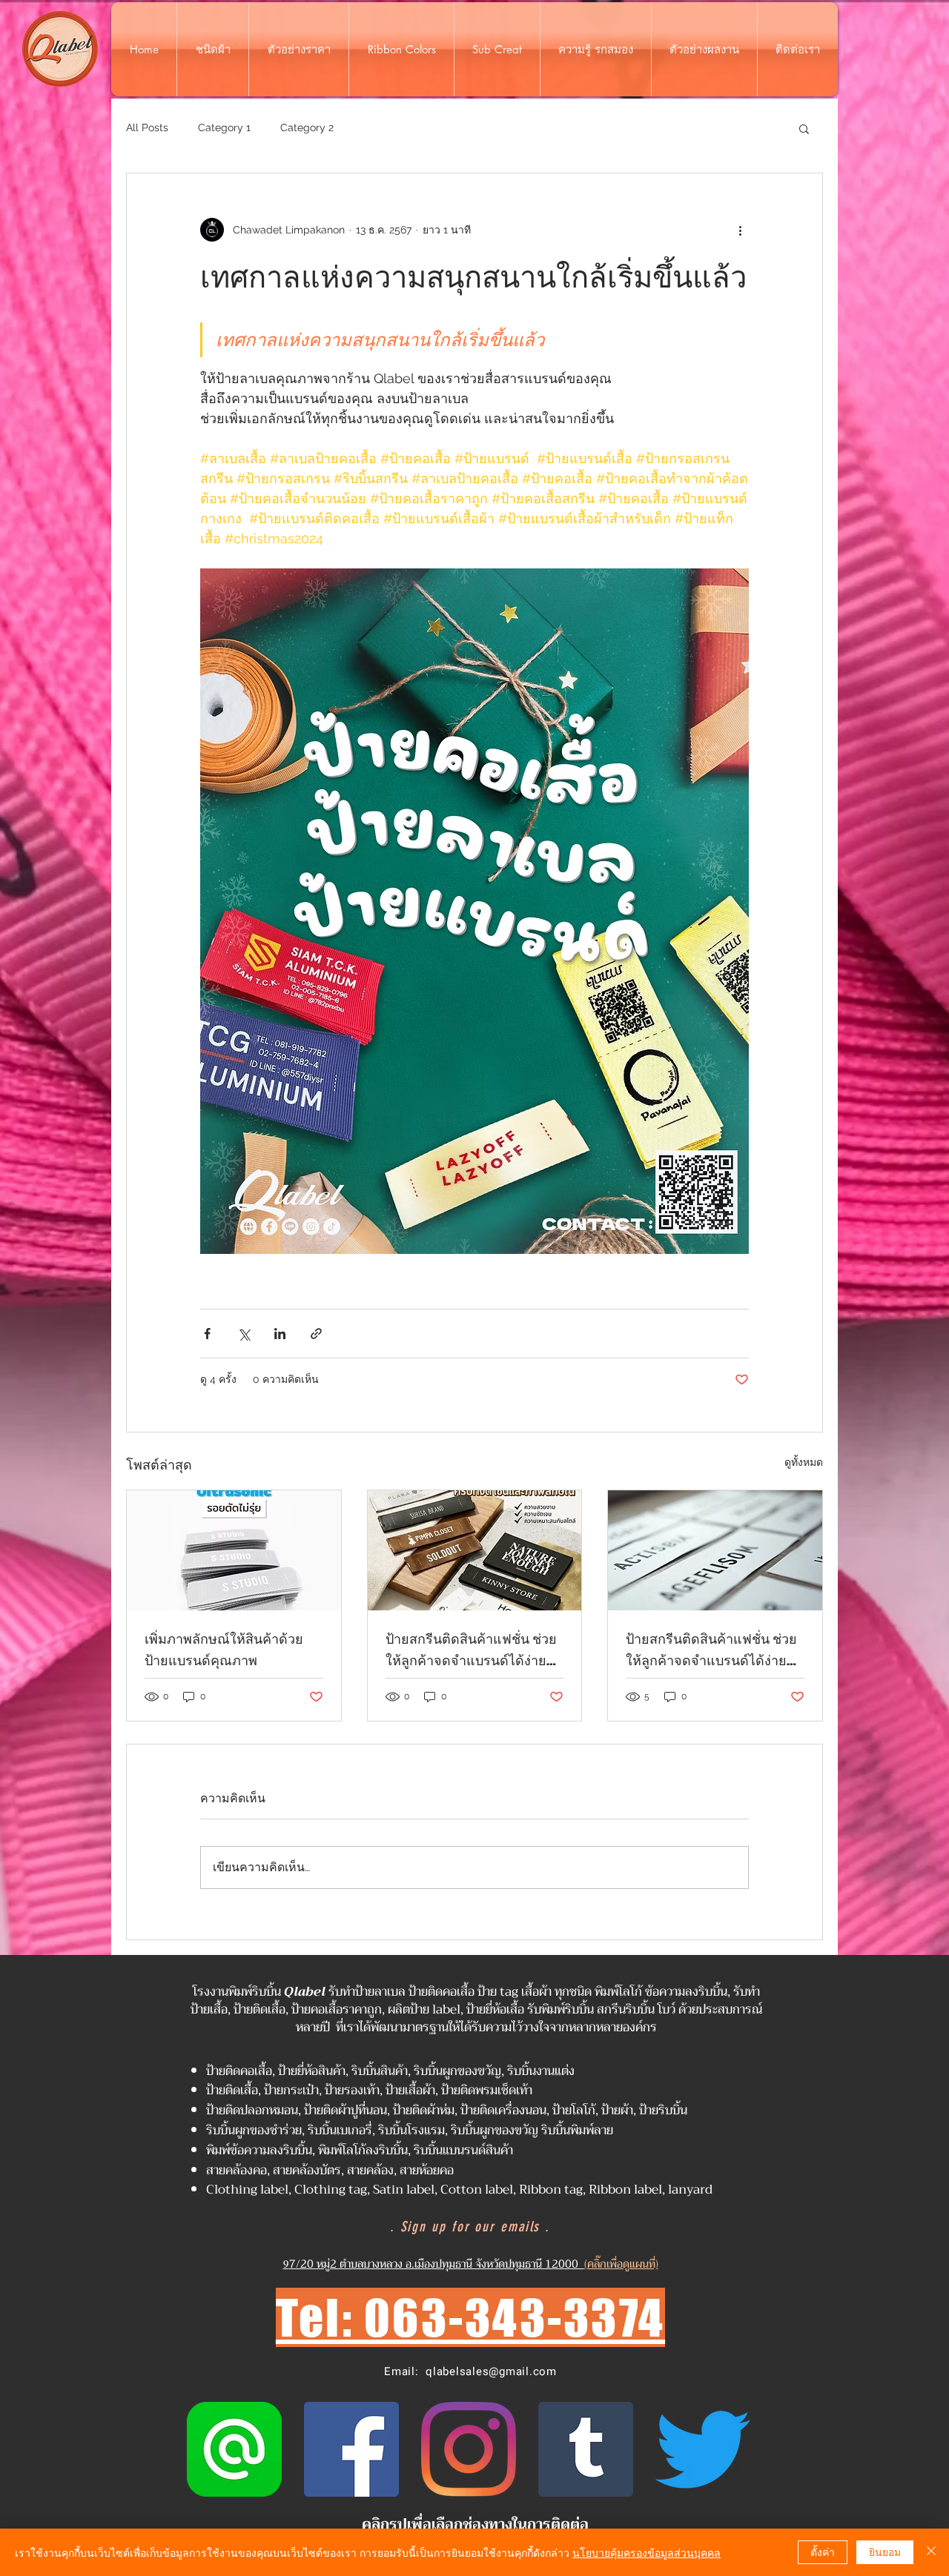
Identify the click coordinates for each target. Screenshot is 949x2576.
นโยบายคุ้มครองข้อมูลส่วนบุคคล (647, 2552)
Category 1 (224, 127)
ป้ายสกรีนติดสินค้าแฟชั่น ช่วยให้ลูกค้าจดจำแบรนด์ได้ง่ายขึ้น (471, 1650)
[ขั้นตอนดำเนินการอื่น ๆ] (740, 230)
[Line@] (234, 2449)
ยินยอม (885, 2552)
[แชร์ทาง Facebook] (207, 1334)
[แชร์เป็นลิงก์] (316, 1334)
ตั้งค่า (823, 2552)
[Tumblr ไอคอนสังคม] (586, 2449)
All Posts (147, 127)
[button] (804, 128)
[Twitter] (703, 2449)
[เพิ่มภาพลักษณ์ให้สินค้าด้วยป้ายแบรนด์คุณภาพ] (234, 1550)
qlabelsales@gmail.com (491, 2371)
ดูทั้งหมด (804, 1462)
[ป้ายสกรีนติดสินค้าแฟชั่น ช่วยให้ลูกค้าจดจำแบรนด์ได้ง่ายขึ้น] (475, 1550)
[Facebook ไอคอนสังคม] (351, 2449)
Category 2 (307, 127)
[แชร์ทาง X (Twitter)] (244, 1334)
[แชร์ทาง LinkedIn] (280, 1334)
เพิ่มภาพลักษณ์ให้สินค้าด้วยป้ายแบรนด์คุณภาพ (224, 1649)
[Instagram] (469, 2449)
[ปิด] (931, 2552)
